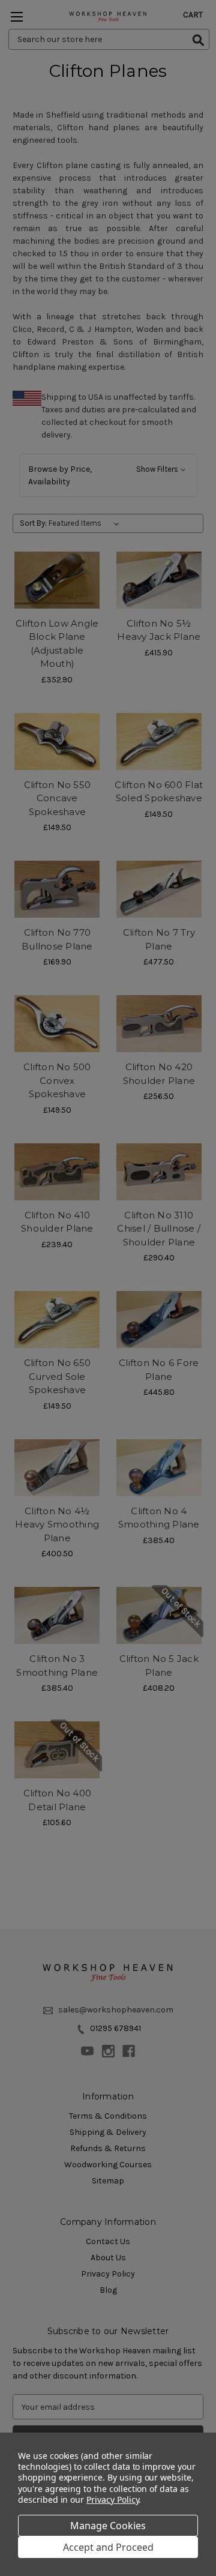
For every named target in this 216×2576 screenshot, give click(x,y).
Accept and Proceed (108, 2547)
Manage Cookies (108, 2526)
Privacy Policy (112, 2499)
